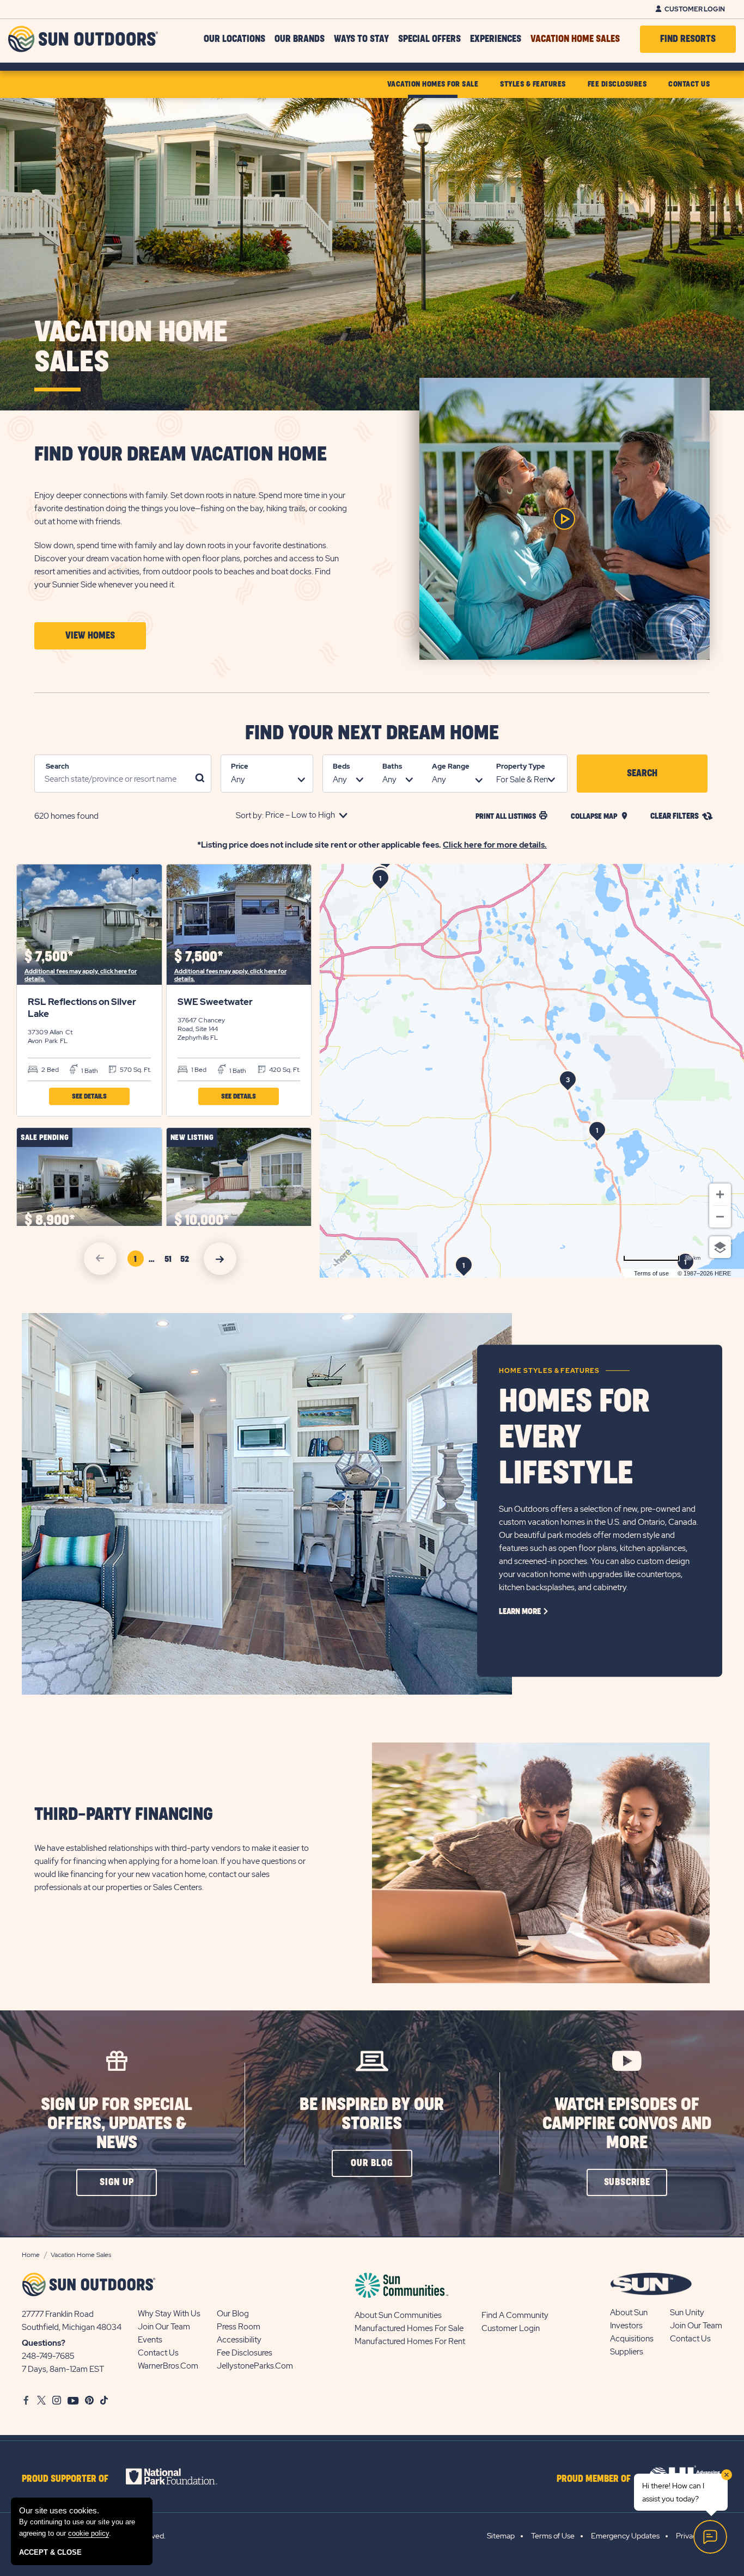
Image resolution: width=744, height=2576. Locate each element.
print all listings (506, 816)
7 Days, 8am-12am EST (63, 2369)
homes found (66, 816)
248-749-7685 (48, 2356)
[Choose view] (720, 1247)
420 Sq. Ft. (284, 1070)
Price (240, 766)
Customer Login (695, 9)
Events (150, 2340)
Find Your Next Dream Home (372, 733)
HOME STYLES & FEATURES (549, 1371)
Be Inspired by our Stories (372, 2114)
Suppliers (627, 2352)
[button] (90, 636)
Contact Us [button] (689, 84)
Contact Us (158, 2353)
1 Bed (198, 1070)
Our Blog (233, 2314)
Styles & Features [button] (533, 84)
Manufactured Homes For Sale (409, 2328)
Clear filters (675, 816)
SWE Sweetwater (215, 1002)
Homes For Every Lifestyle (574, 1438)
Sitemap (501, 2536)
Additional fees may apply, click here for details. (81, 975)
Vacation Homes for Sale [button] (433, 84)
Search (57, 766)
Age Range (451, 766)
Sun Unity (687, 2313)
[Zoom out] (720, 1217)
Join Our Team (164, 2327)
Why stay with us (169, 2314)
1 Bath (89, 1071)
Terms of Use (553, 2536)
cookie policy (89, 2533)
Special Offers (429, 39)
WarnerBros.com (168, 2366)
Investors (626, 2326)
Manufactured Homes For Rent (410, 2341)
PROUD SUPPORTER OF (65, 2479)
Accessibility (239, 2340)
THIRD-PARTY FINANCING (124, 1815)
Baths (392, 766)
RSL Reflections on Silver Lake (82, 1008)
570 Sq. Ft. (135, 1070)
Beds (341, 766)
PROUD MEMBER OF (594, 2479)
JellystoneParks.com (255, 2366)
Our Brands (300, 39)
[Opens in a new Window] (181, 2476)
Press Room (239, 2327)
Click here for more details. (495, 845)
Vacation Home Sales (575, 39)
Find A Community (515, 2315)
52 (187, 1261)
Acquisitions (632, 2339)
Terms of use (651, 1273)
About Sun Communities (398, 2315)
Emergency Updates (625, 2536)
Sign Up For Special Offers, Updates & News (117, 2124)
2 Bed (49, 1070)
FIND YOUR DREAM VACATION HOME (181, 455)
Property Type (521, 766)
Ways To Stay (361, 39)
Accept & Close (50, 2552)
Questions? (44, 2343)
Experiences (496, 39)
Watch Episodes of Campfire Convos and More (627, 2124)
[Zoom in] (720, 1194)
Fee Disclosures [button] (617, 84)
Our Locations (234, 39)
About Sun (629, 2313)
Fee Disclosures (245, 2353)
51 (170, 1261)
